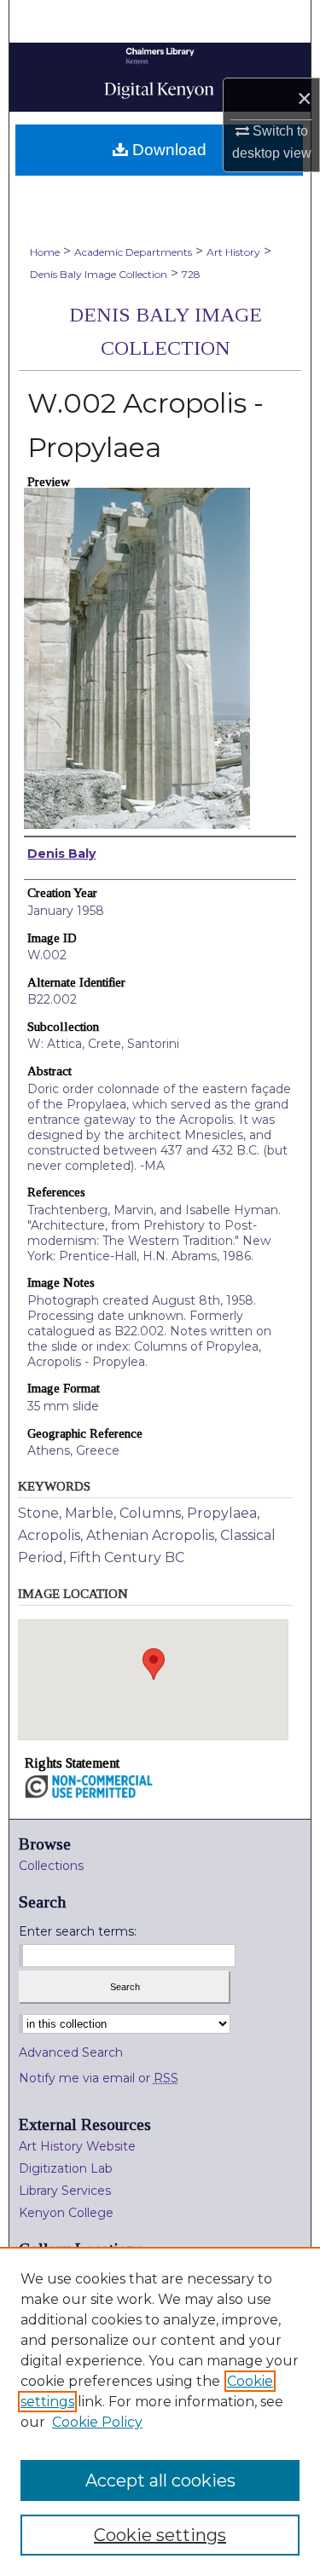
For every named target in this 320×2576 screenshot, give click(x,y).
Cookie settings (160, 2535)
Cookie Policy (97, 2422)
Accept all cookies (160, 2480)
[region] (160, 2411)
